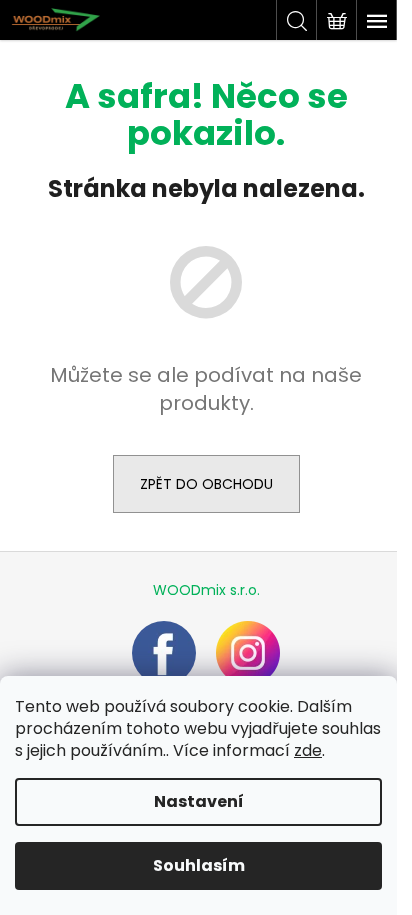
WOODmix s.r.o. (206, 590)
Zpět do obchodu (206, 484)
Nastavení (199, 801)
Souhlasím (199, 865)
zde (308, 750)
